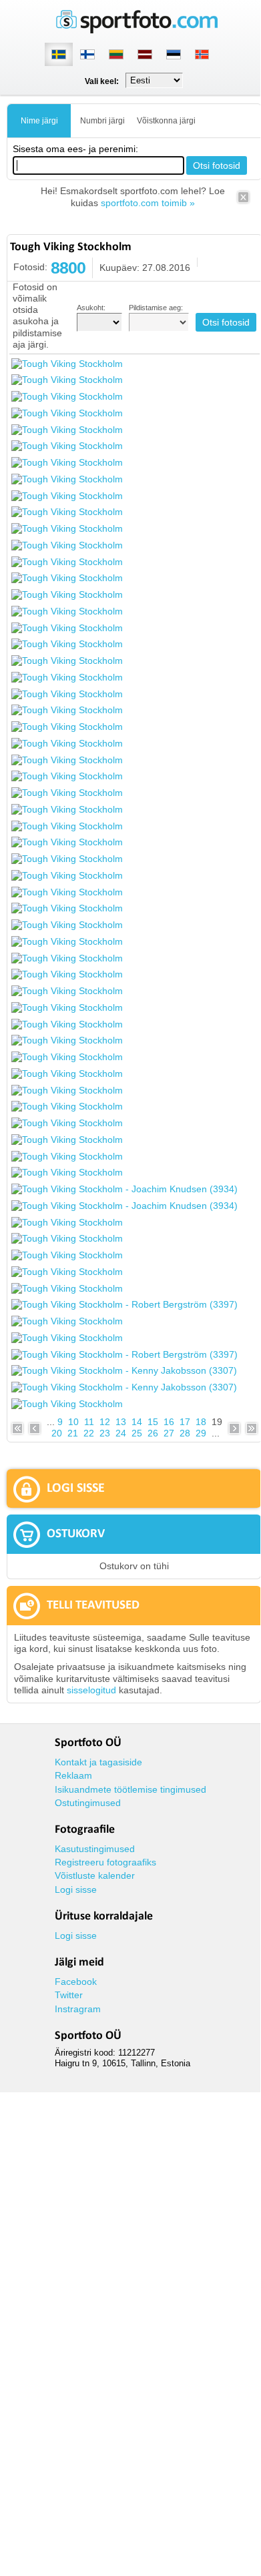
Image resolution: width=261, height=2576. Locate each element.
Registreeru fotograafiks (105, 1862)
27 (169, 1433)
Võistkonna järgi (166, 121)
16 (169, 1422)
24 (121, 1433)
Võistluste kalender (95, 1875)
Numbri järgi (102, 121)
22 (89, 1433)
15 (153, 1422)
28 (185, 1433)
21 (73, 1433)
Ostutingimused (88, 1803)
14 (137, 1422)
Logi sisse (76, 1889)
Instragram (78, 2009)
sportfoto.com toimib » (148, 203)
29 (201, 1433)
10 (73, 1422)
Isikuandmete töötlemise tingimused (130, 1789)
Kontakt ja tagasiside (98, 1762)
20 (57, 1433)
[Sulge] (243, 201)
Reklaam (73, 1775)
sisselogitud (91, 1690)
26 (153, 1433)
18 (201, 1422)
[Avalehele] (137, 30)
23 (105, 1433)
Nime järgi (39, 121)
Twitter (69, 1995)
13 (121, 1422)
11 (89, 1422)
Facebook (76, 1982)
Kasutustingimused (95, 1849)
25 (137, 1433)
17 (185, 1422)
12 (105, 1422)
